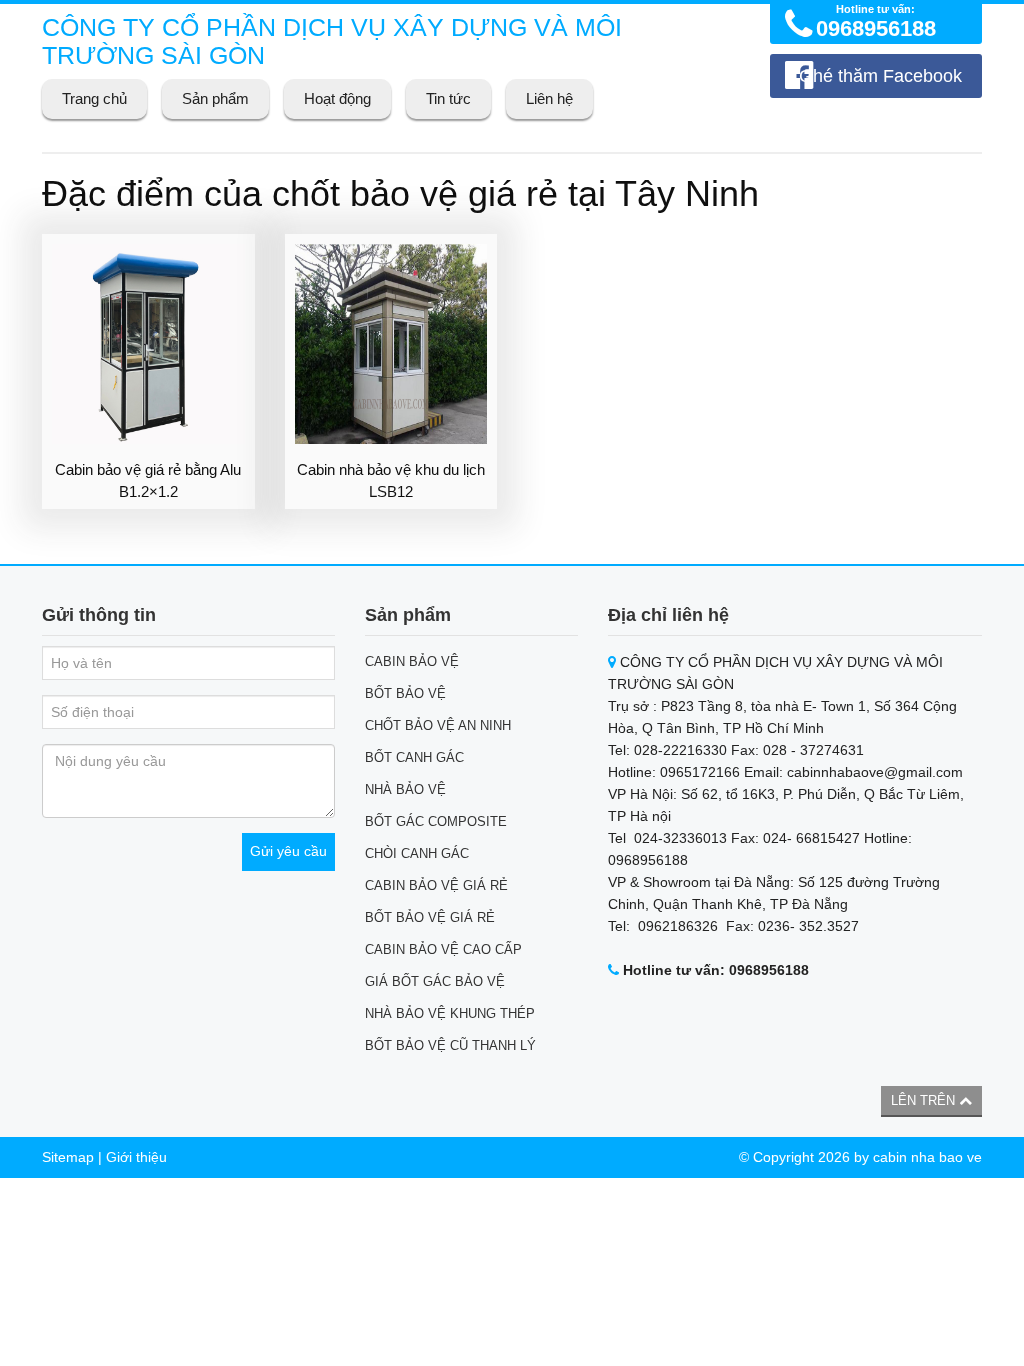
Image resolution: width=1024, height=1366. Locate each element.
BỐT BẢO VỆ (405, 693)
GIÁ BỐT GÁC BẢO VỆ (435, 981)
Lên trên (925, 1100)
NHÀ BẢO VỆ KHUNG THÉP (450, 1013)
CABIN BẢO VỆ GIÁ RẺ (436, 885)
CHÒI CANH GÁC (417, 853)
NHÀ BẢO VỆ (405, 789)
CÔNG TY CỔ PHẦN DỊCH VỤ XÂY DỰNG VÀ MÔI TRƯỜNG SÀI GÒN (332, 41)
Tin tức (448, 98)
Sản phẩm (215, 98)
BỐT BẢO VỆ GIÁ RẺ (430, 917)
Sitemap (68, 1157)
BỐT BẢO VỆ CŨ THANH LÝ (450, 1045)
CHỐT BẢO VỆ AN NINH (438, 725)
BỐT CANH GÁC (414, 757)
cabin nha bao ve (927, 1157)
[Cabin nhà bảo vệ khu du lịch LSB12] (391, 344)
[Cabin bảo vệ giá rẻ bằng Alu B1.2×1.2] (148, 344)
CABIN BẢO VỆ (412, 661)
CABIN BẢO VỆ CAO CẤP (443, 949)
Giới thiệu (136, 1157)
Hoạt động (337, 98)
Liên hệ (549, 98)
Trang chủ (94, 98)
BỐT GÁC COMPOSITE (436, 821)
